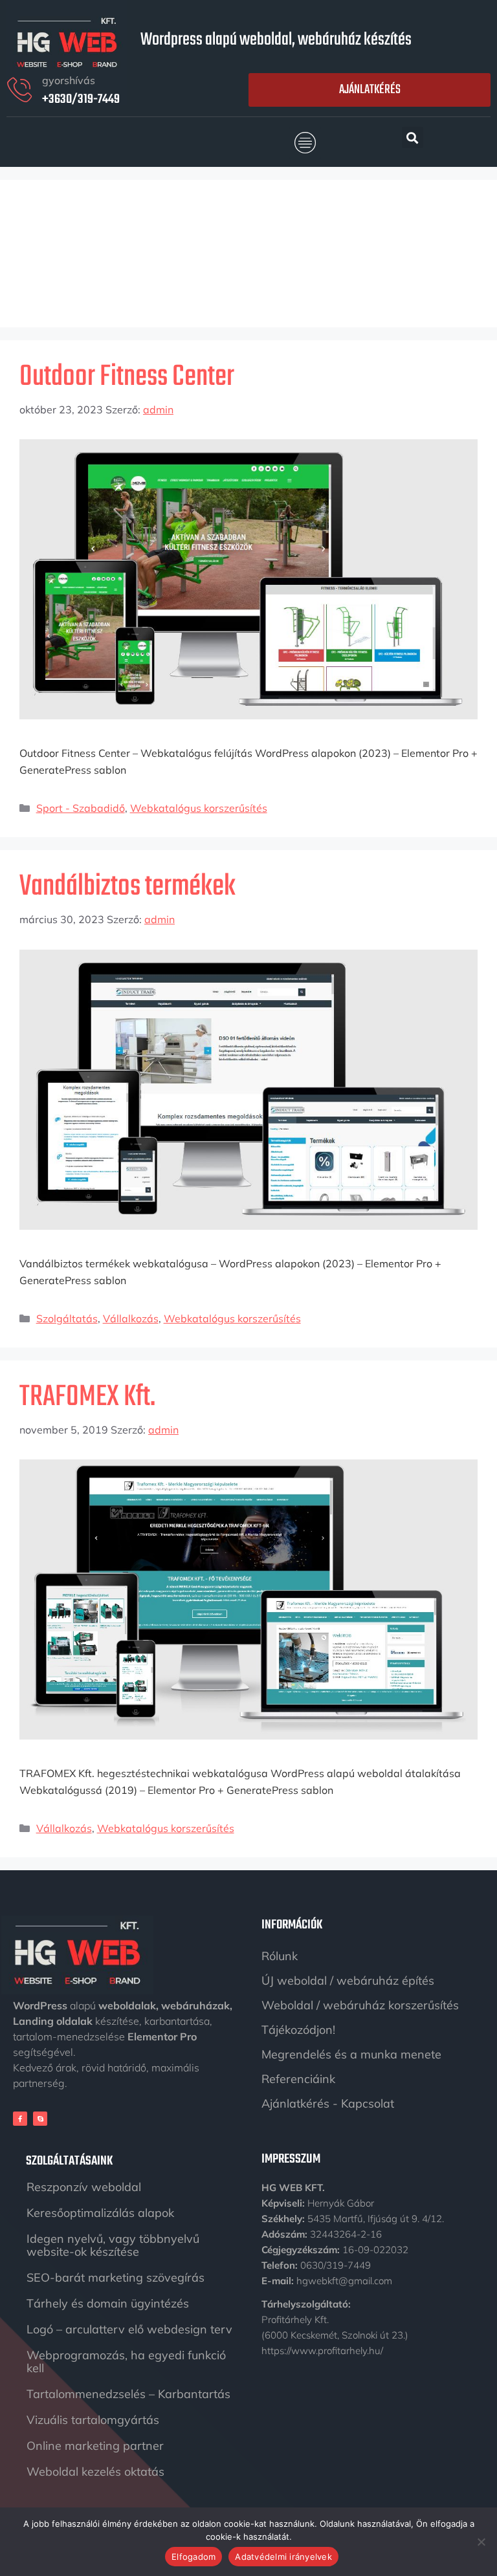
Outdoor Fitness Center (127, 377)
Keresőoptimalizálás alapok (100, 2213)
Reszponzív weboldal (84, 2187)
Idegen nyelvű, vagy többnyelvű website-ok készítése (113, 2245)
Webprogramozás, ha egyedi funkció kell (126, 2362)
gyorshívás (69, 80)
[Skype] (40, 2119)
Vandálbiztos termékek (127, 887)
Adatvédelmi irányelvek (283, 2557)
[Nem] (481, 2542)
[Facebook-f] (20, 2119)
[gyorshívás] (19, 90)
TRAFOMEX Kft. (87, 1397)
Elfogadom (193, 2557)
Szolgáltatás (67, 1318)
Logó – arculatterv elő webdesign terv (129, 2329)
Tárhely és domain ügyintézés (108, 2303)
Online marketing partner (95, 2446)
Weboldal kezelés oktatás (95, 2472)
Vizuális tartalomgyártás (93, 2420)
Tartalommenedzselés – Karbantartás (128, 2394)
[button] (305, 143)
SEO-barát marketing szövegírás (116, 2277)
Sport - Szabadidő (81, 808)
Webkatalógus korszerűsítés (199, 808)
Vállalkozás (131, 1318)
